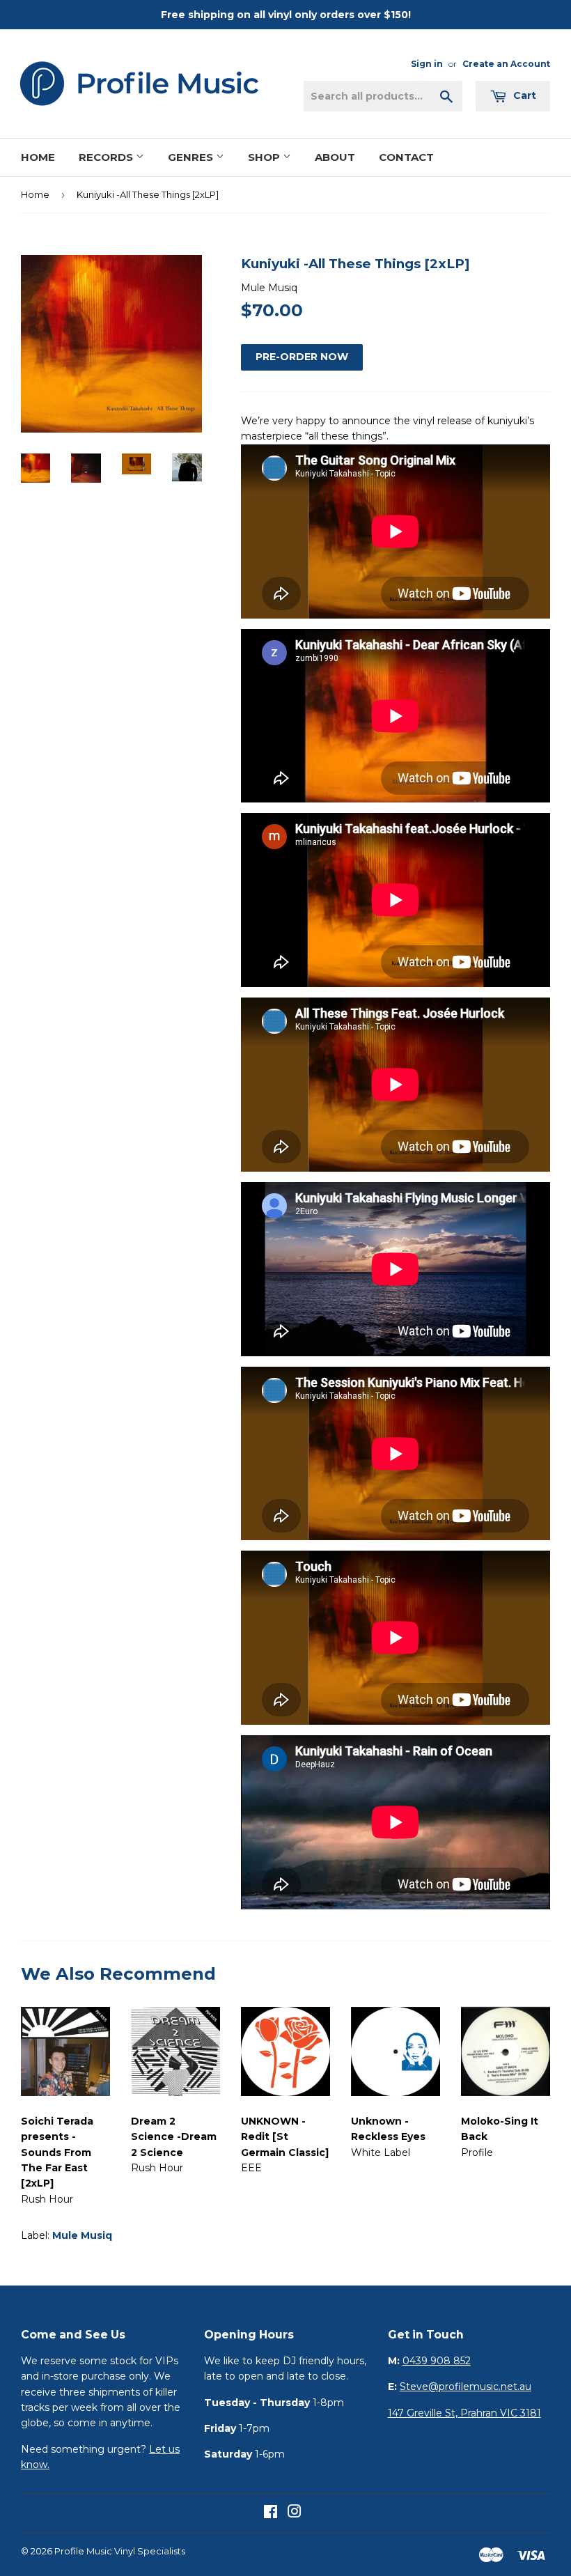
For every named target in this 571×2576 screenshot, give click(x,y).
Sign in (427, 64)
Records (107, 157)
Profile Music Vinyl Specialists (120, 2551)
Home (38, 157)
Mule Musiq (82, 2235)
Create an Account (506, 64)
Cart (523, 95)
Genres (192, 157)
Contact (406, 157)
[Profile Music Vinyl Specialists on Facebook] (271, 2513)
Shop (265, 157)
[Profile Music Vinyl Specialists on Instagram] (295, 2513)
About (335, 157)
